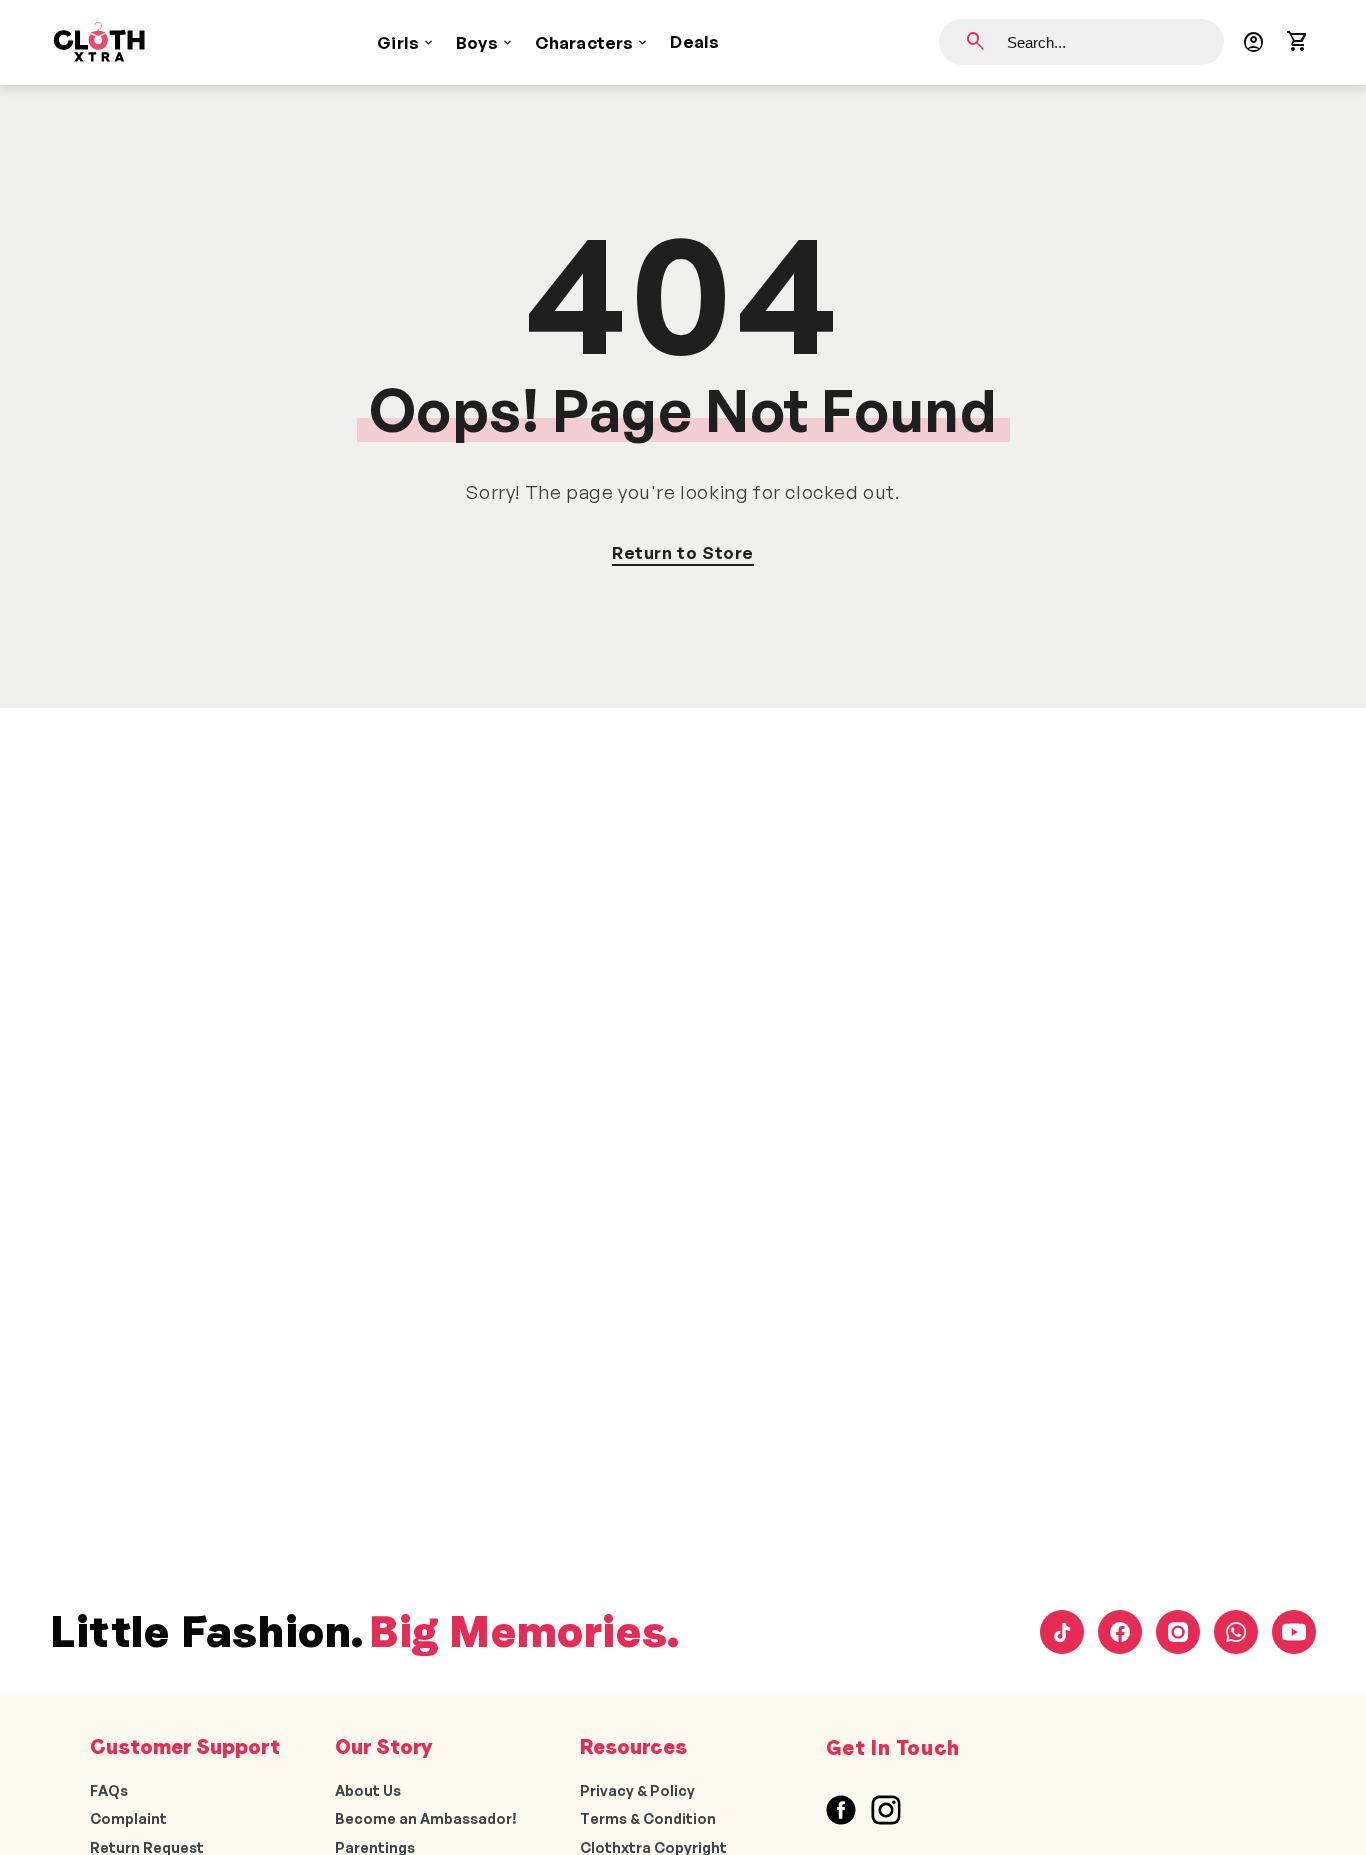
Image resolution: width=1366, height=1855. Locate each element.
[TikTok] (1062, 1632)
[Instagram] (1178, 1632)
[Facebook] (1120, 1632)
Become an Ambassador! (426, 1818)
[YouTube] (1294, 1632)
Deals (694, 41)
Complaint (128, 1818)
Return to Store (683, 552)
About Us (368, 1790)
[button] (1298, 42)
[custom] (841, 1810)
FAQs (109, 1790)
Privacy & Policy (637, 1790)
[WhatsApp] (1236, 1632)
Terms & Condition (648, 1818)
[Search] (976, 42)
